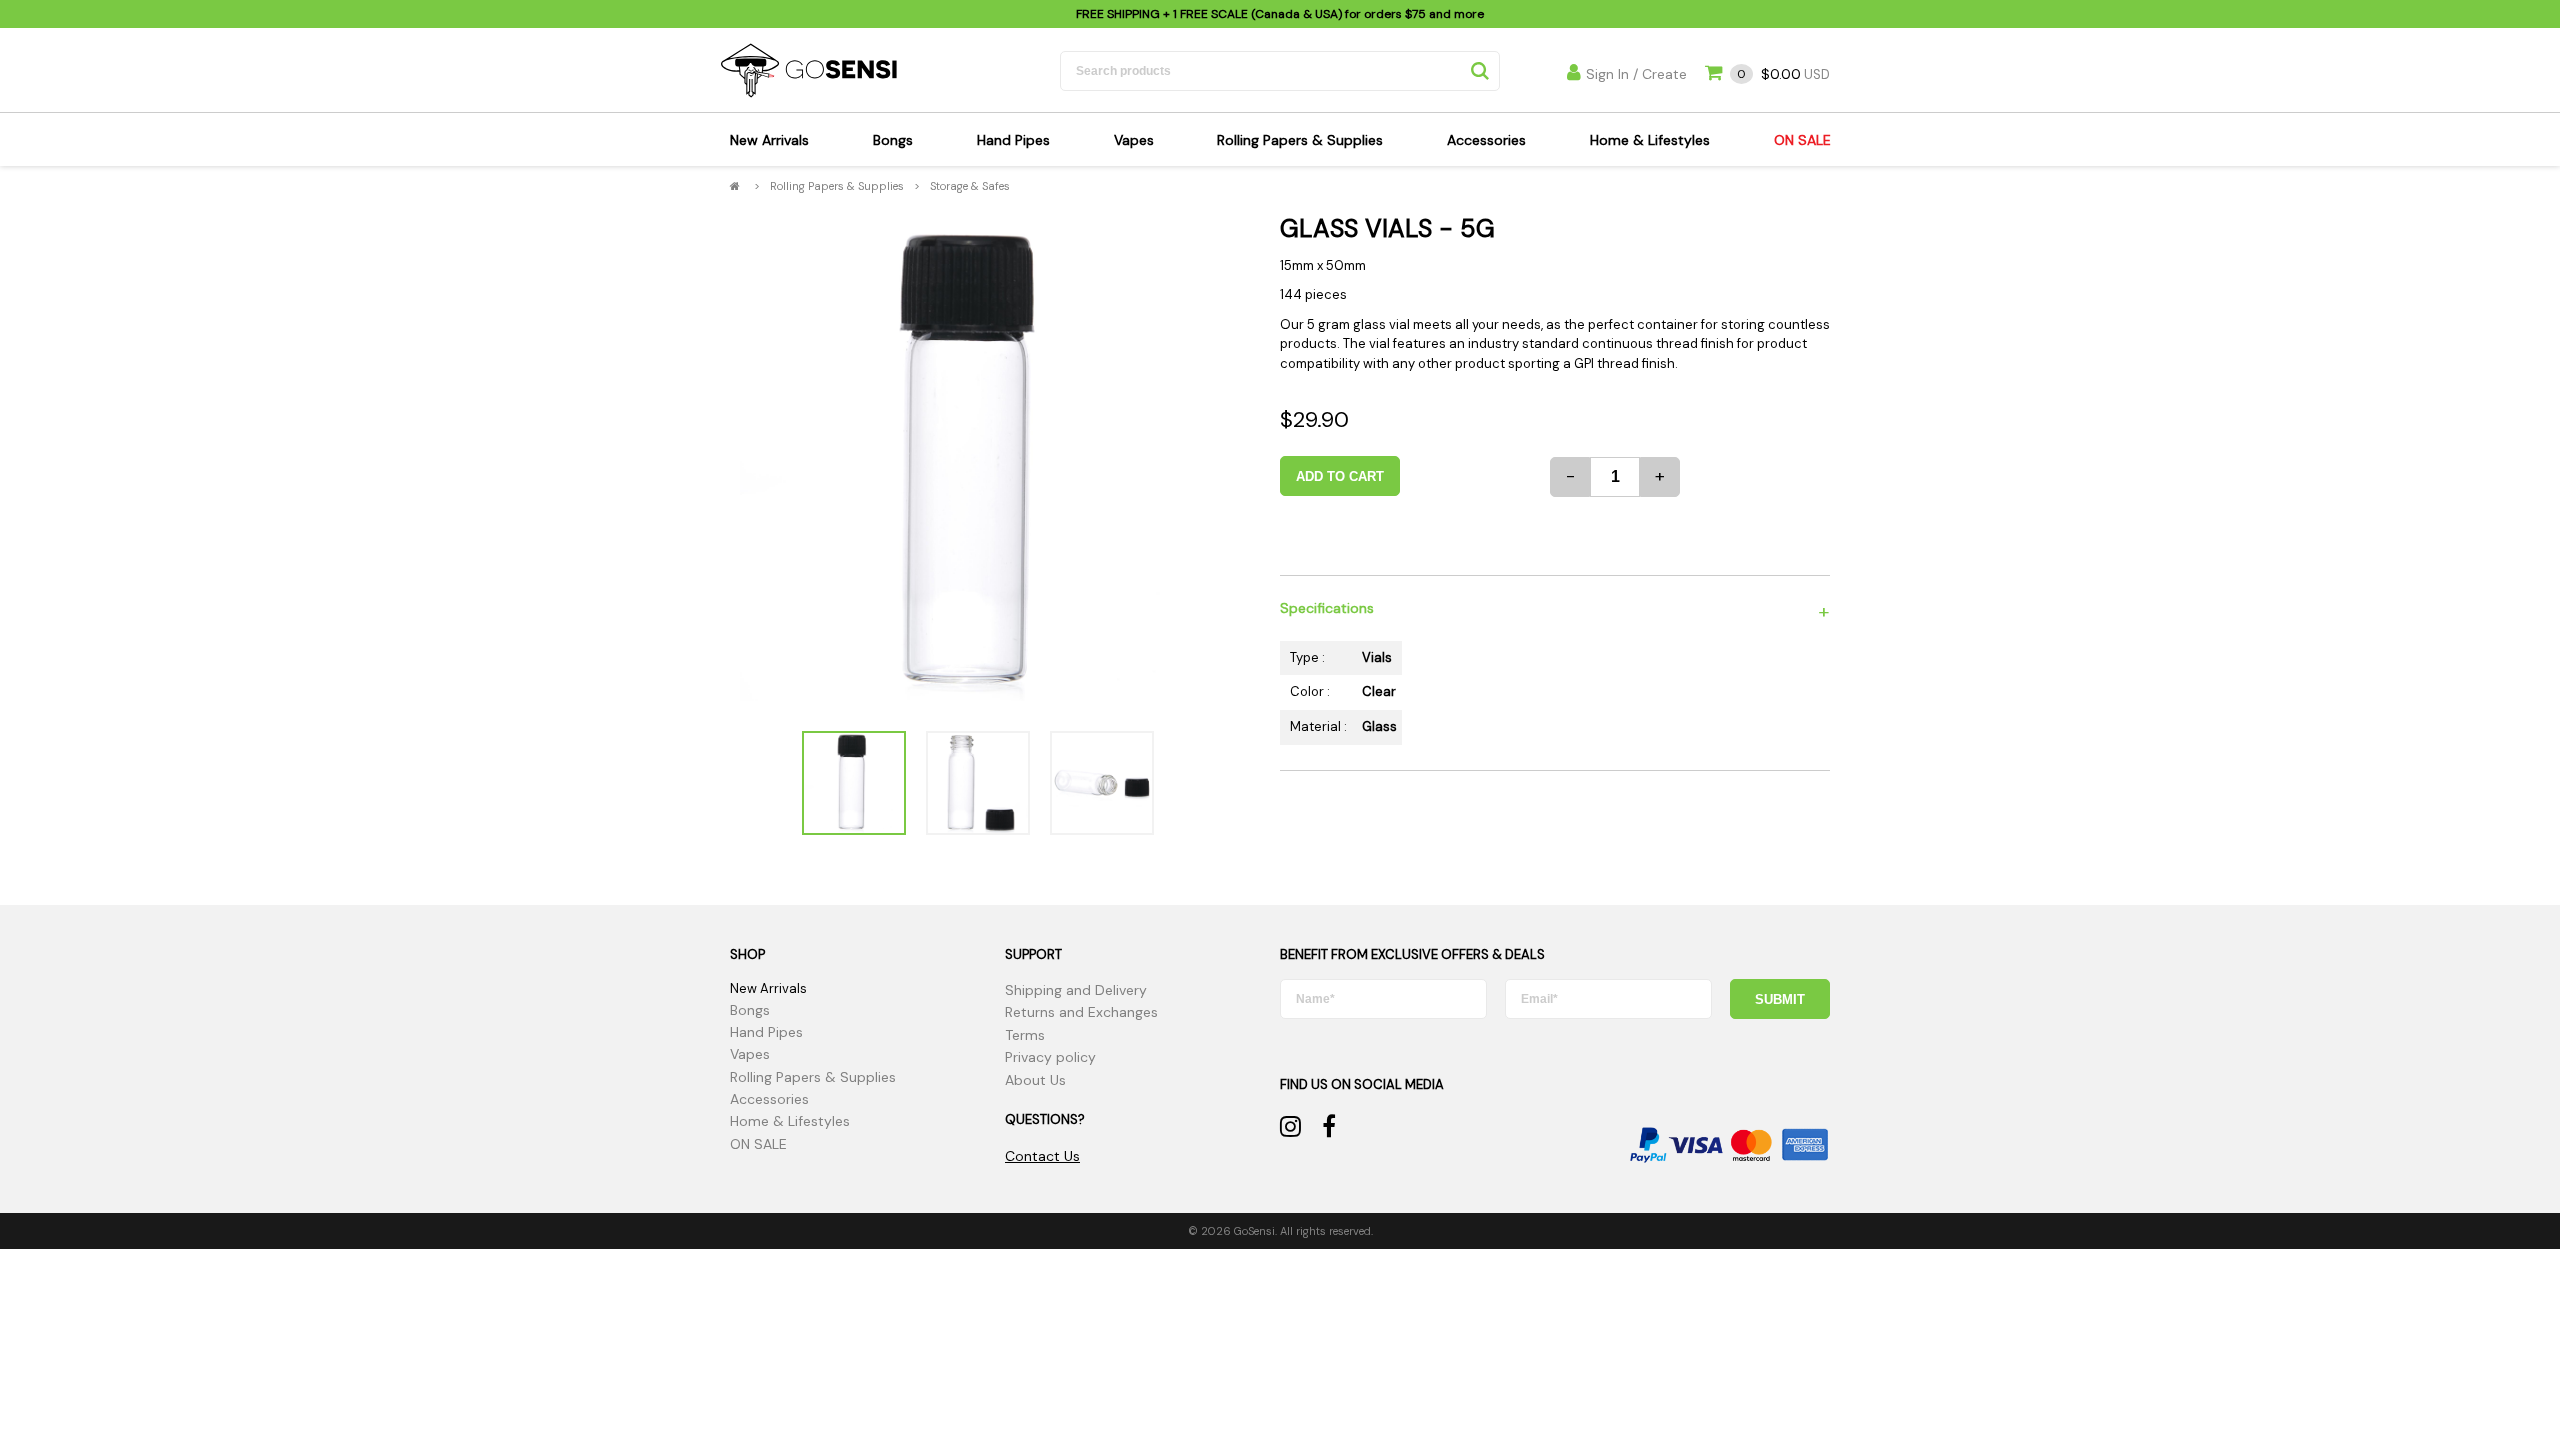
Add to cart (1340, 476)
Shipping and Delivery (1076, 990)
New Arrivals (769, 140)
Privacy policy (1050, 1057)
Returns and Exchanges (1081, 1012)
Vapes (1134, 140)
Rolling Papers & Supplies (1300, 140)
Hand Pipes (1013, 140)
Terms (1025, 1035)
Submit (1780, 999)
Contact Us (1042, 1156)
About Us (1035, 1080)
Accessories (1486, 140)
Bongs (893, 140)
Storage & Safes (970, 186)
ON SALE (1802, 140)
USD (1783, 74)
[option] (977, 463)
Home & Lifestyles (1650, 140)
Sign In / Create (1636, 74)
